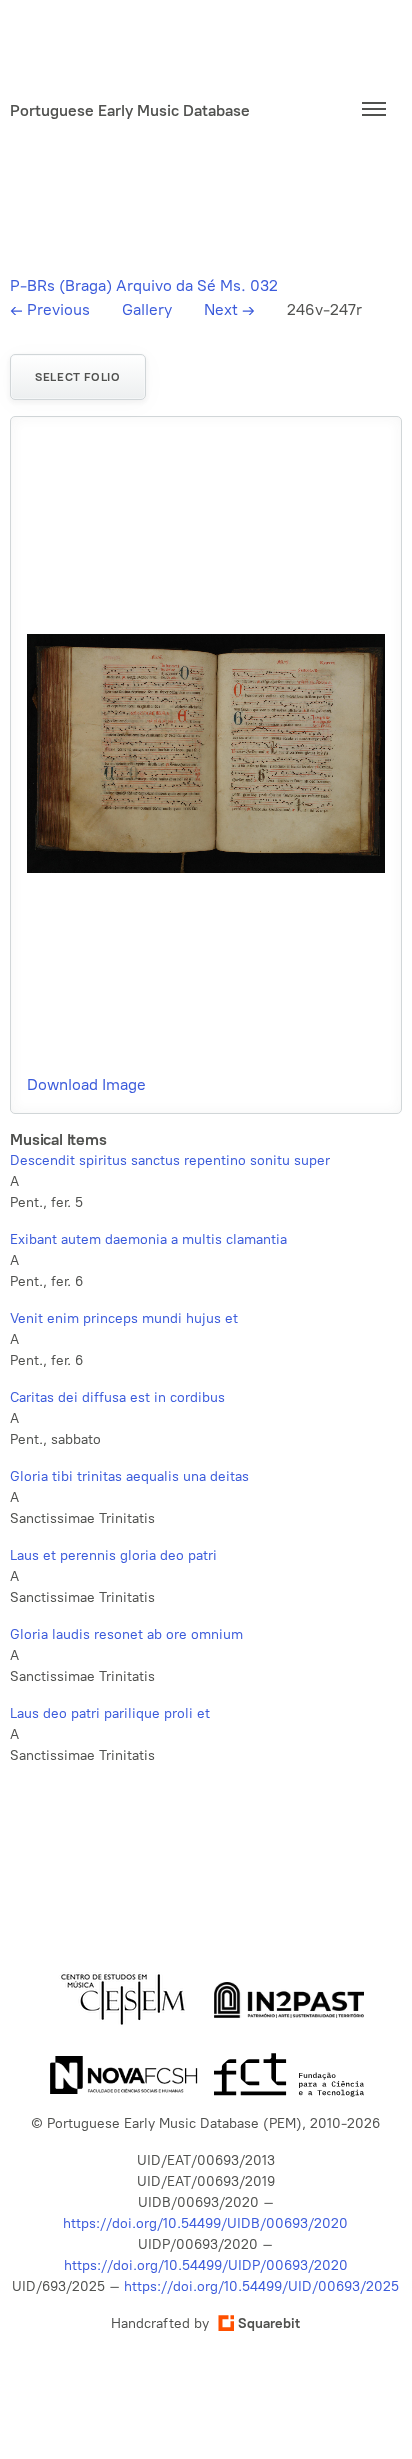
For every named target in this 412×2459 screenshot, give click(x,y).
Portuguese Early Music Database (130, 110)
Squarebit (269, 2323)
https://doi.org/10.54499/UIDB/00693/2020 (205, 2223)
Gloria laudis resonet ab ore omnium (126, 1634)
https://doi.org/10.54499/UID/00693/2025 (261, 2286)
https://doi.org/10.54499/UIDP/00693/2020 (206, 2265)
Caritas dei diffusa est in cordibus (117, 1397)
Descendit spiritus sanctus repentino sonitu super (170, 1160)
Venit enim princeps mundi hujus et (124, 1318)
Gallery (147, 309)
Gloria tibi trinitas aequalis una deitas (129, 1476)
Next (229, 309)
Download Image (86, 1084)
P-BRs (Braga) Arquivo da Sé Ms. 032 (144, 285)
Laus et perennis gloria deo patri (113, 1555)
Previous (50, 309)
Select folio (77, 377)
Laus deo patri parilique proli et (110, 1713)
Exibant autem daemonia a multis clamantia (148, 1239)
